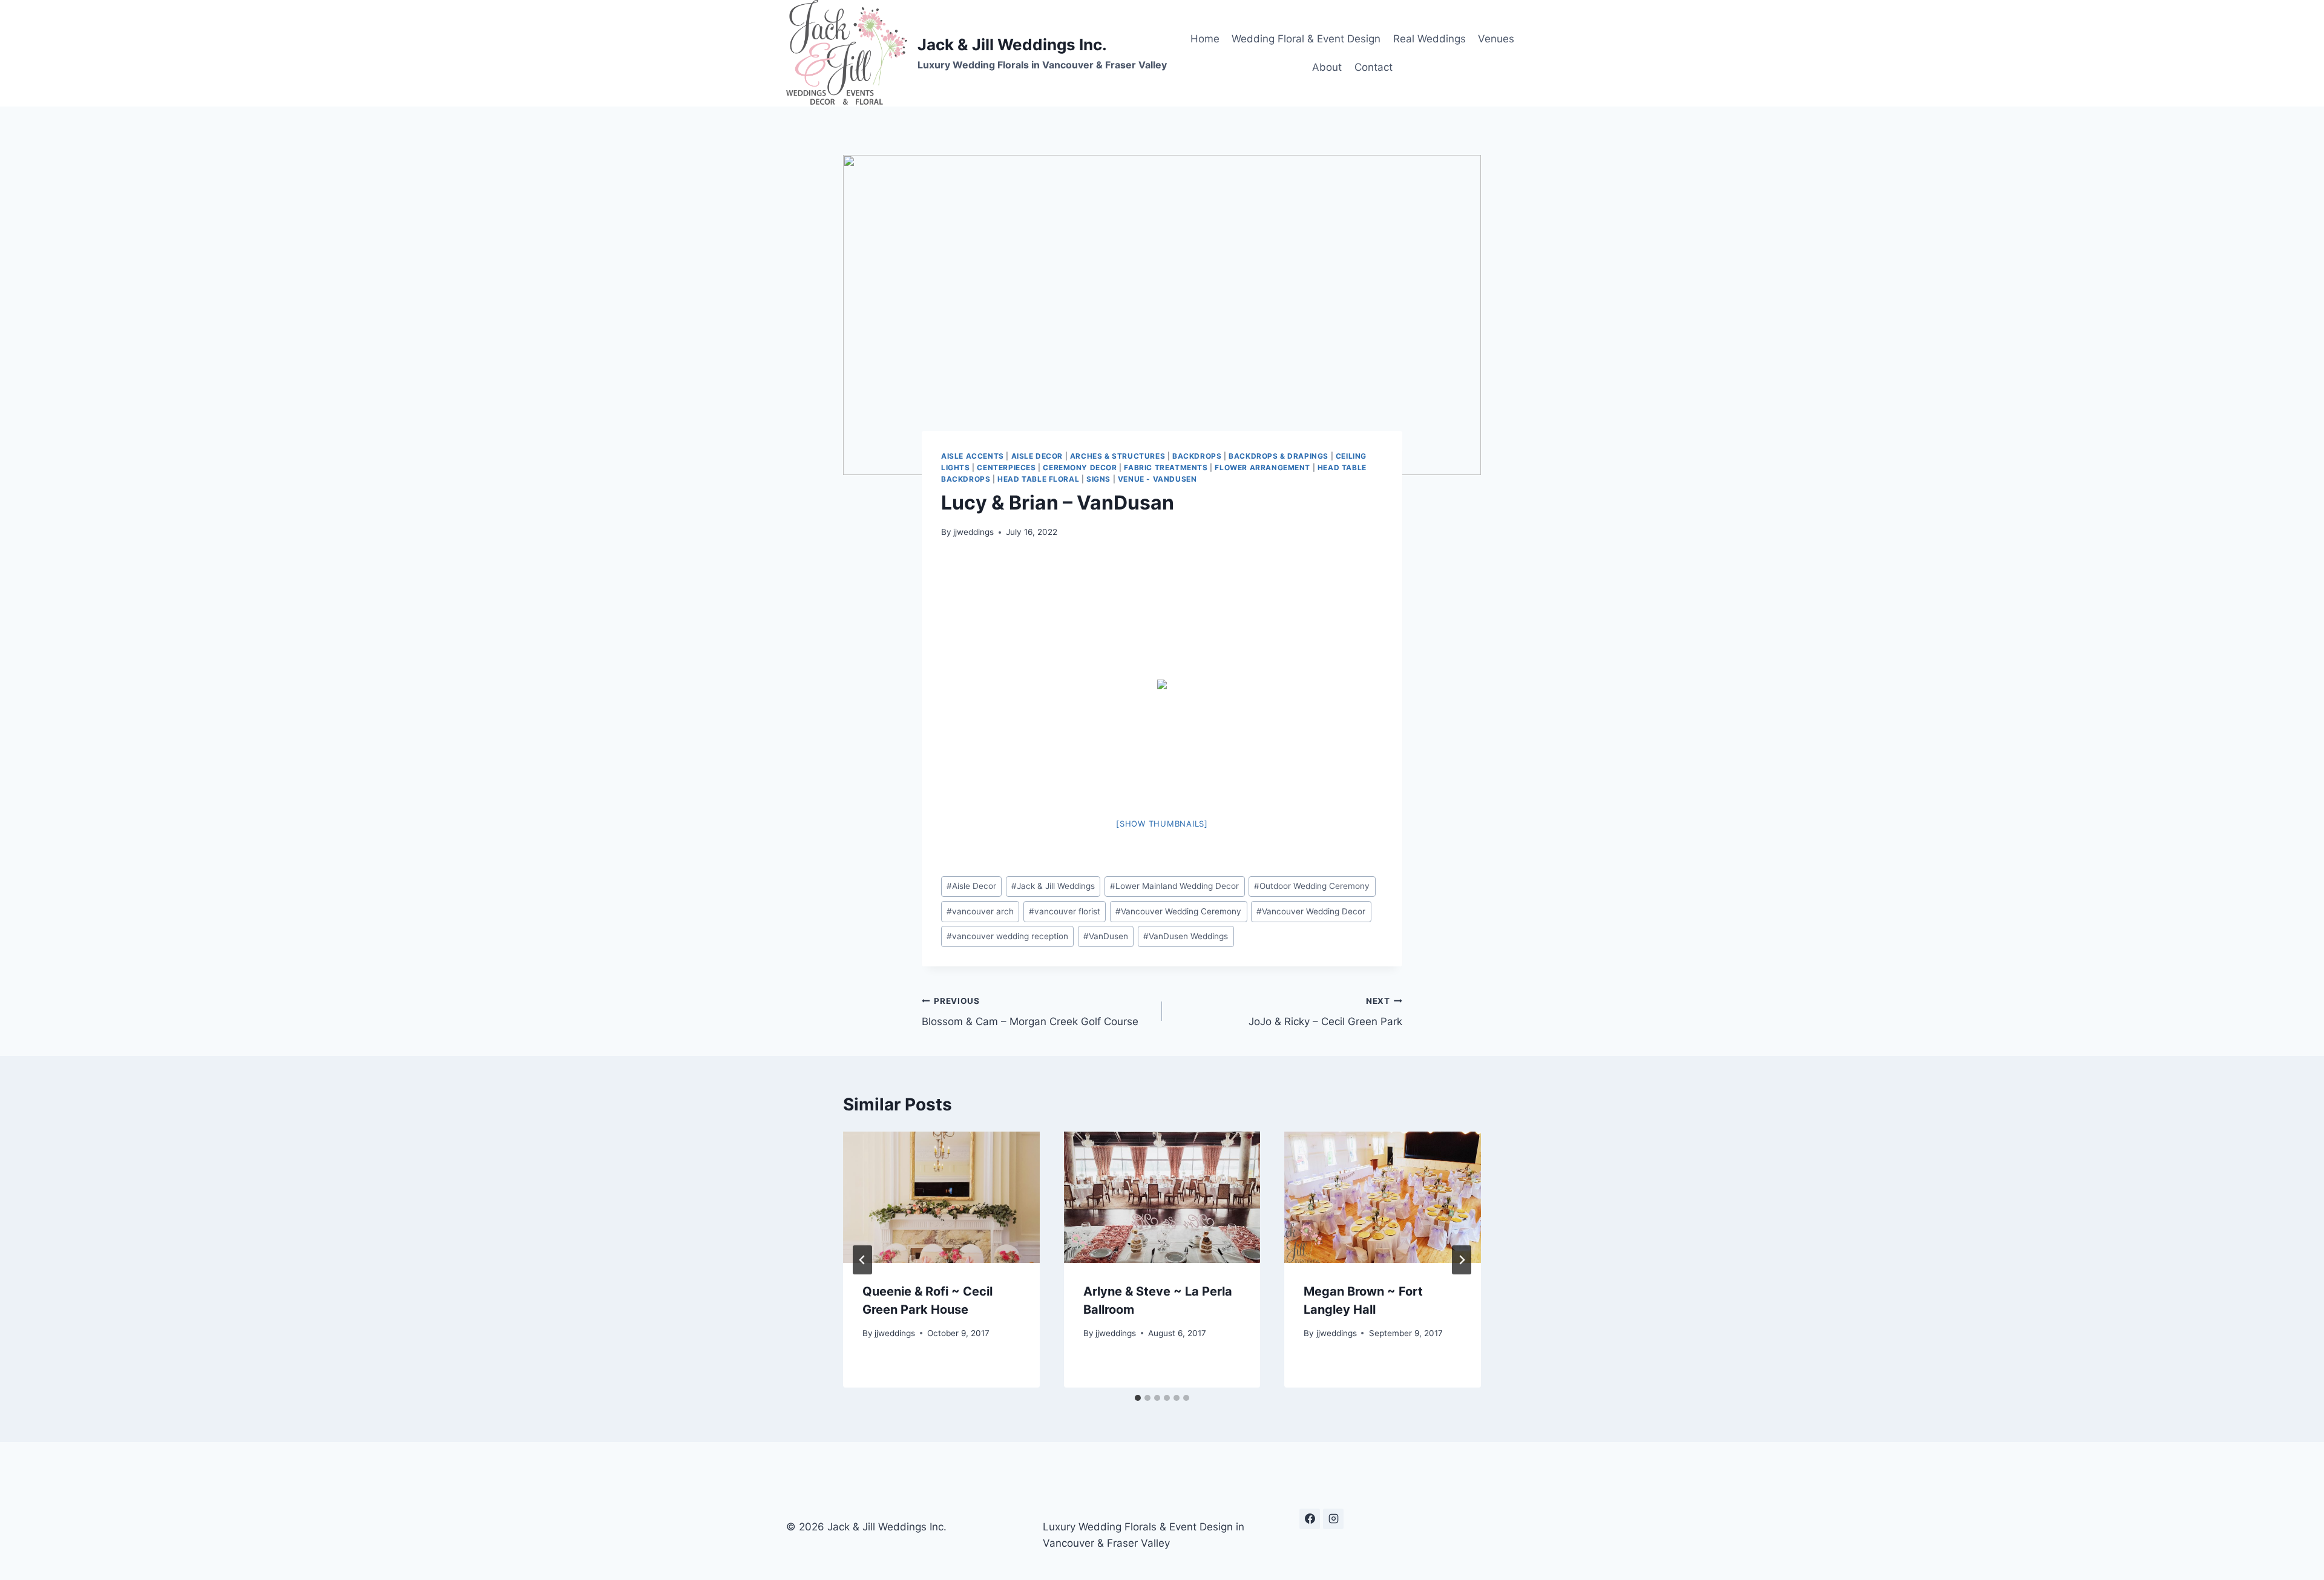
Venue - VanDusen (1157, 479)
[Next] (1462, 1260)
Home (1205, 39)
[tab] (1138, 1398)
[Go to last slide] (862, 1260)
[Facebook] (1310, 1519)
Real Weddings (1430, 39)
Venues (1496, 39)
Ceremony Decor (1080, 467)
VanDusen (1106, 936)
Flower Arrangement (1262, 467)
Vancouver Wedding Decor (1311, 911)
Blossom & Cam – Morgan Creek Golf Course (1030, 1012)
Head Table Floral (1038, 479)
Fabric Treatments (1166, 467)
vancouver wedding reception (1007, 936)
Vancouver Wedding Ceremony (1178, 911)
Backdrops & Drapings (1279, 456)
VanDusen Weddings (1186, 936)
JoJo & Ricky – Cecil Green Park (1325, 1012)
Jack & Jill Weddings (1053, 886)
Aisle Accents (973, 456)
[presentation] (941, 1197)
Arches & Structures (1118, 456)
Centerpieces (1006, 467)
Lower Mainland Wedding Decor (1174, 886)
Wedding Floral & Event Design (1306, 39)
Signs (1098, 479)
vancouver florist (1065, 911)
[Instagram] (1333, 1519)
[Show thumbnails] (1162, 824)
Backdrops (1197, 456)
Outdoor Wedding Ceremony (1312, 886)
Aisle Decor (971, 886)
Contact (1374, 67)
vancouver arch (980, 911)
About (1327, 67)
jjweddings (973, 532)
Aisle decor (1037, 456)
